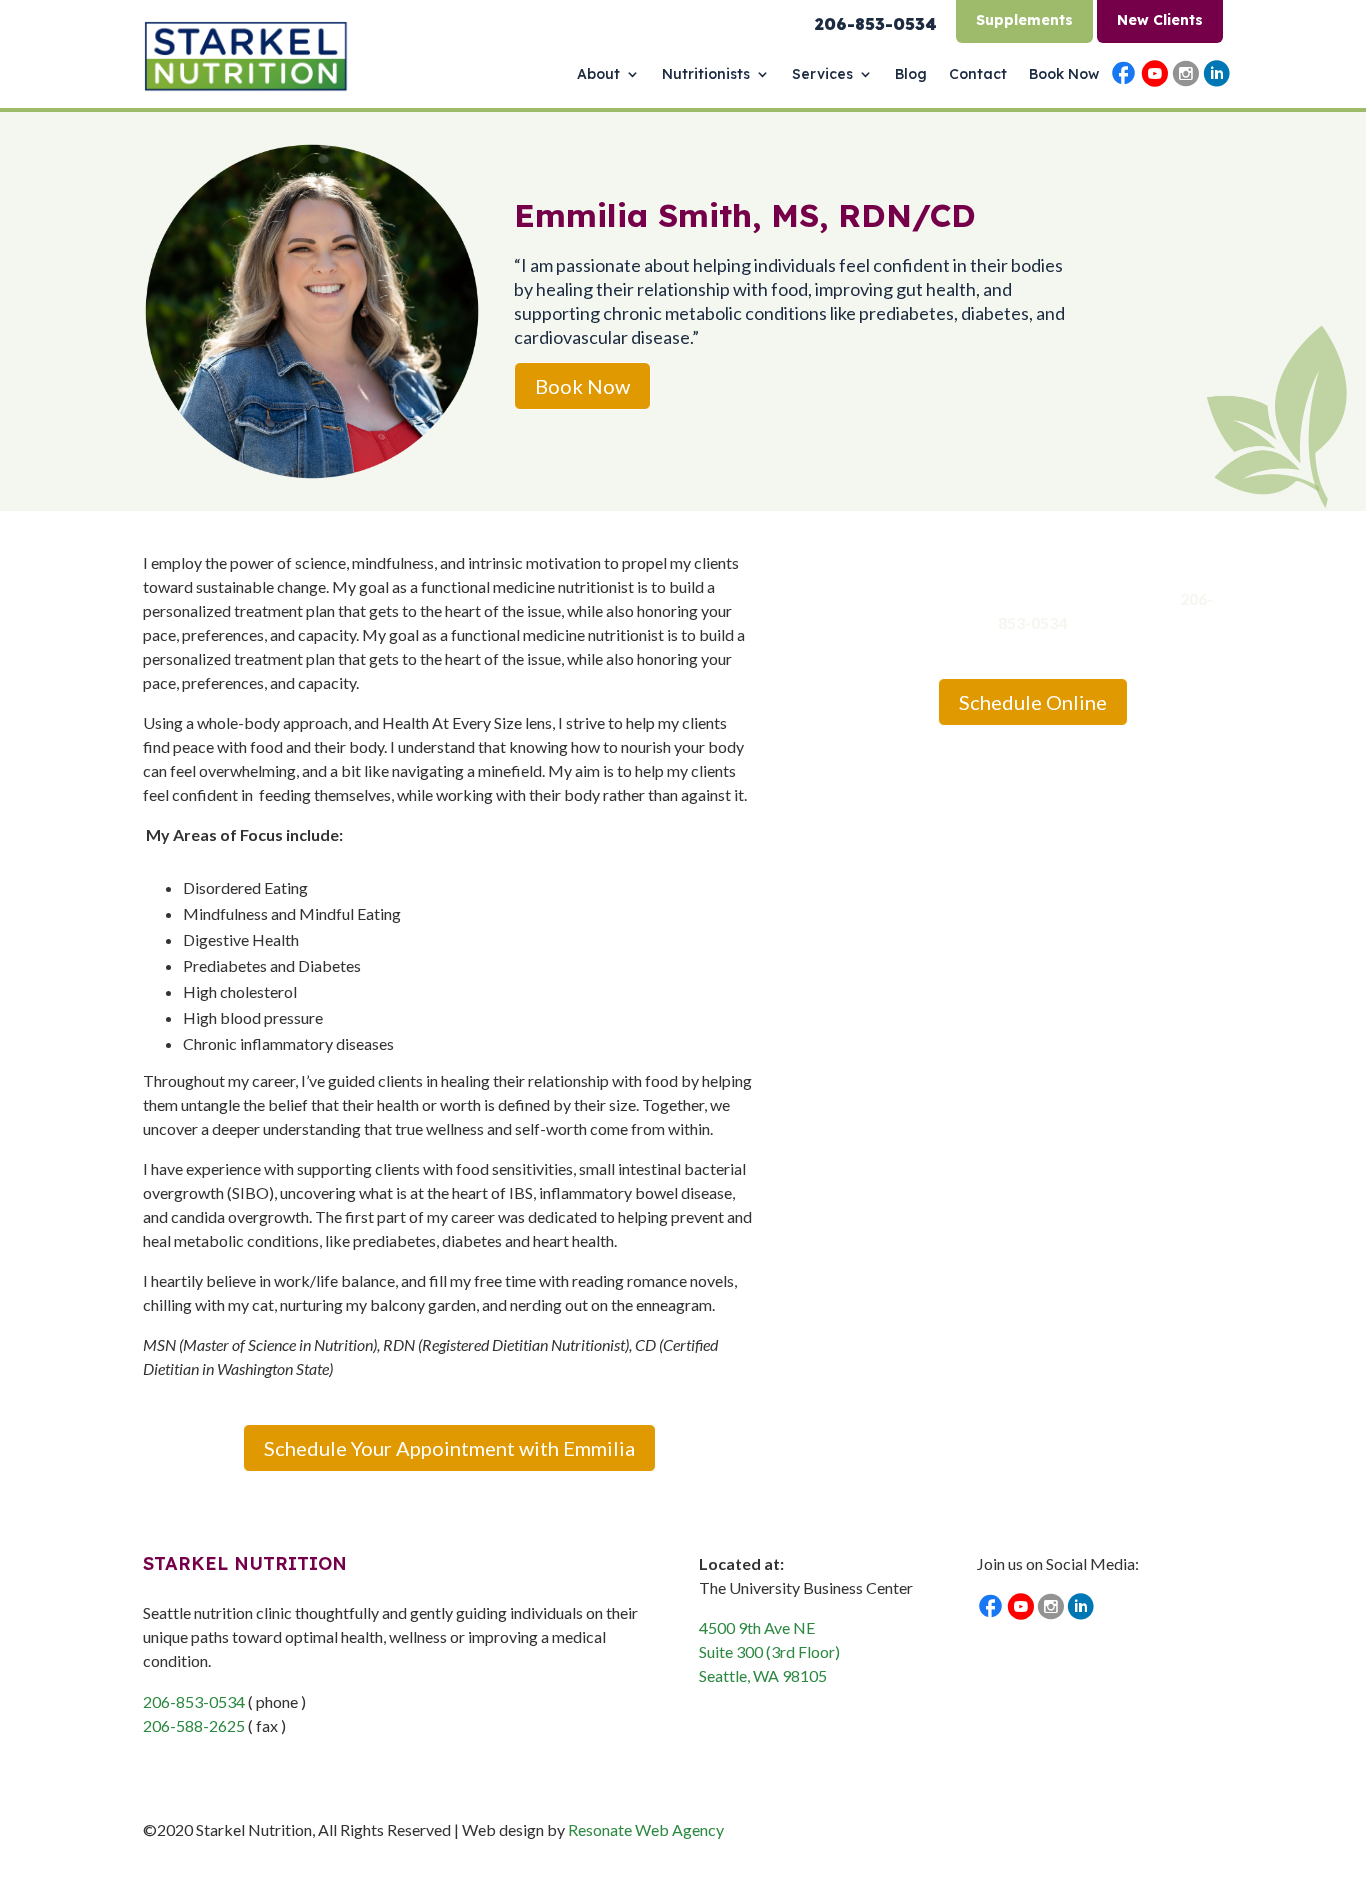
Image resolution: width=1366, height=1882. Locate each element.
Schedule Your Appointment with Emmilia (449, 1448)
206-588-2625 (194, 1725)
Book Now (1064, 75)
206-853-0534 (194, 1701)
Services (822, 75)
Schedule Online (1033, 702)
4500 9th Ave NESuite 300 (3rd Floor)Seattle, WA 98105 (769, 1651)
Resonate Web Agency (646, 1829)
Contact (978, 75)
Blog (911, 75)
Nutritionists (706, 75)
